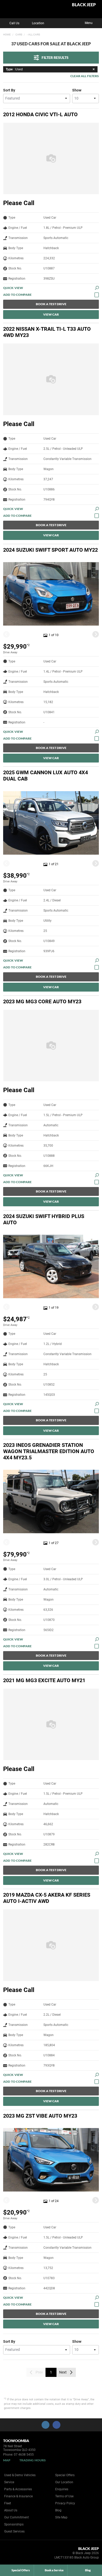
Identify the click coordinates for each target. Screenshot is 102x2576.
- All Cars (33, 35)
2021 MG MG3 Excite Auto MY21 (44, 1680)
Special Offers (65, 2475)
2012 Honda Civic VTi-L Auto (40, 114)
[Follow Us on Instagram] (46, 2425)
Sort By (9, 90)
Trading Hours (33, 2460)
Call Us (14, 23)
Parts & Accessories (18, 2489)
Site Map (61, 2517)
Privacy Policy (65, 2503)
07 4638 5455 (24, 2455)
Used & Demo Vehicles (20, 2475)
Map (7, 2460)
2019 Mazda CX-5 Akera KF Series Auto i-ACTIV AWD (47, 1898)
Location (38, 23)
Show (77, 90)
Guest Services (14, 2531)
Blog (58, 2510)
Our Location (64, 2482)
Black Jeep (84, 5)
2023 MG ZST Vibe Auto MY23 (40, 2116)
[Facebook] (2, 34)
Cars (19, 35)
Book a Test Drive (51, 304)
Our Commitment (16, 2517)
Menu (89, 23)
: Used (14, 69)
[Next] (96, 634)
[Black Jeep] (17, 9)
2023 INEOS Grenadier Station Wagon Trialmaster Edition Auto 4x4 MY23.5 (49, 1451)
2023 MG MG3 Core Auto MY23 (42, 1001)
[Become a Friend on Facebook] (56, 2425)
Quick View (13, 288)
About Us (11, 2510)
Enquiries (62, 2489)
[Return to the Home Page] (13, 2554)
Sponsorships (14, 2524)
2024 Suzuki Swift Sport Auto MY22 (50, 550)
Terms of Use (64, 2496)
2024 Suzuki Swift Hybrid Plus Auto (44, 1219)
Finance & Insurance (18, 2496)
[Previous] (6, 634)
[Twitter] (7, 34)
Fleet (8, 2503)
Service (9, 2482)
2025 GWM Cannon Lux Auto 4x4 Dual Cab (46, 776)
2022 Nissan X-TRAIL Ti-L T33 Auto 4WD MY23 (47, 332)
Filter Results (55, 57)
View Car (51, 314)
